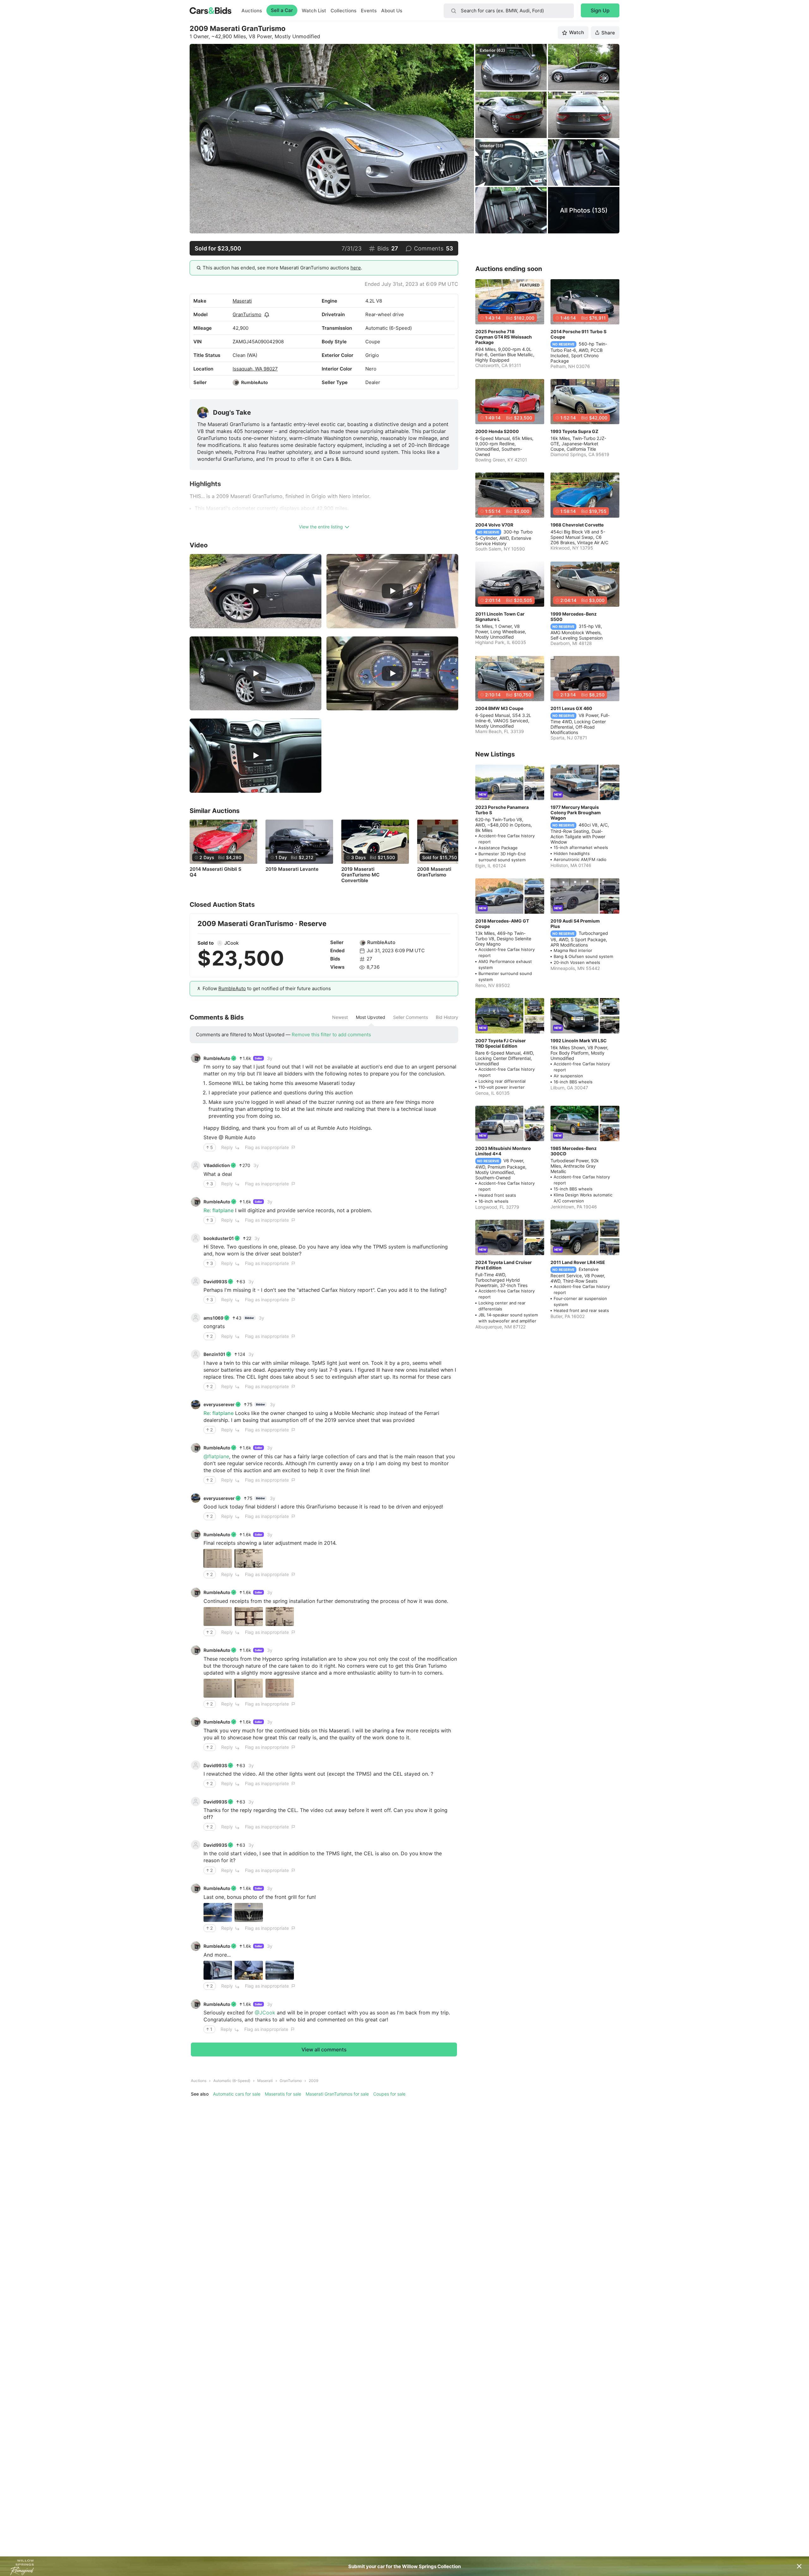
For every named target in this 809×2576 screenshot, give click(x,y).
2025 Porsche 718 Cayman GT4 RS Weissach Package (504, 337)
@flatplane (216, 1456)
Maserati (242, 301)
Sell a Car (282, 10)
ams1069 (213, 1318)
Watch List (314, 11)
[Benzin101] (196, 1354)
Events (369, 11)
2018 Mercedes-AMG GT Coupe (502, 924)
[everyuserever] (196, 1405)
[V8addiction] (196, 1165)
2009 (313, 2081)
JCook (231, 943)
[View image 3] (280, 1616)
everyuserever (219, 1404)
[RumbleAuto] (236, 382)
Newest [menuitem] (340, 1017)
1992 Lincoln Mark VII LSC (579, 1041)
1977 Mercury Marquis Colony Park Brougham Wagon (576, 813)
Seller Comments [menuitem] (411, 1017)
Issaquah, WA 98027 (255, 369)
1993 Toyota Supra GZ (574, 431)
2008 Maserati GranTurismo (434, 872)
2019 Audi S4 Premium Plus (575, 924)
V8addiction (217, 1165)
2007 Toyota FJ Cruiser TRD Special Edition (501, 1043)
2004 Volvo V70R (494, 525)
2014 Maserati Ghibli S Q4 (216, 872)
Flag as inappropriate (267, 1147)
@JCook (265, 2013)
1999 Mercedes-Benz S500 (574, 617)
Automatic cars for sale (237, 2094)
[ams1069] (196, 1318)
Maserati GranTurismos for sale (337, 2094)
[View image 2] (249, 1558)
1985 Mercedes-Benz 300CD (574, 1151)
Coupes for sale (389, 2094)
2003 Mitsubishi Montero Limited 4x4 (503, 1151)
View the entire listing (321, 527)
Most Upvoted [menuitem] (371, 1017)
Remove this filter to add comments (331, 1035)
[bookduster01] (196, 1238)
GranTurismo (247, 314)
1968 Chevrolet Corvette (577, 525)
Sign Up (600, 10)
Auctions (252, 11)
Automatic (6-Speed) (232, 2081)
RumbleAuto (255, 382)
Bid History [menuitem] (447, 1017)
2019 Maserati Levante (292, 869)
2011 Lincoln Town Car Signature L (500, 617)
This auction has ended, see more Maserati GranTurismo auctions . (282, 268)
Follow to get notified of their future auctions (267, 988)
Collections (344, 11)
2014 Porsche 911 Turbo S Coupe (578, 334)
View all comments (324, 2049)
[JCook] (220, 943)
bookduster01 (219, 1238)
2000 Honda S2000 (497, 431)
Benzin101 (214, 1354)
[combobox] (509, 11)
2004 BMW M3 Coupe (499, 708)
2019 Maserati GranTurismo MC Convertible (360, 875)
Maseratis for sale (283, 2094)
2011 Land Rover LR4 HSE (578, 1262)
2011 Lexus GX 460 (571, 708)
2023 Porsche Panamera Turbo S (502, 810)
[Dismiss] (799, 2566)
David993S (215, 1282)
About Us (392, 11)
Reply (227, 1147)
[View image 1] (218, 1558)
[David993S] (196, 1281)
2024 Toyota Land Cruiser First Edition (504, 1265)
